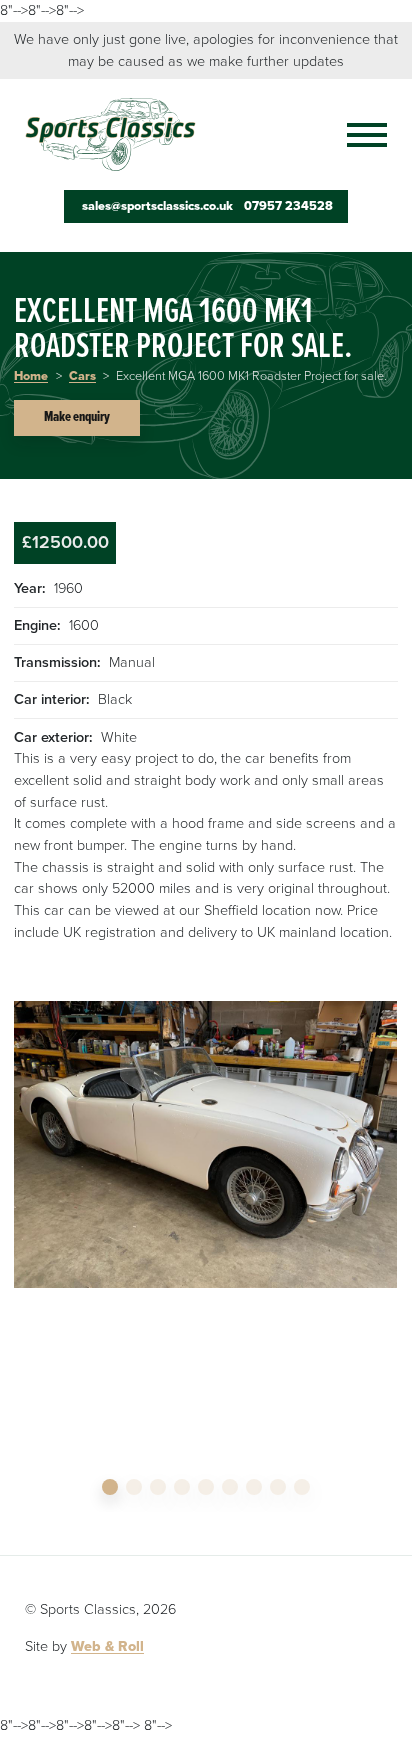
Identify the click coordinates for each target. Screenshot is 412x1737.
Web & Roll (107, 1646)
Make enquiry (77, 417)
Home (31, 376)
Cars (82, 376)
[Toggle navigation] (357, 135)
